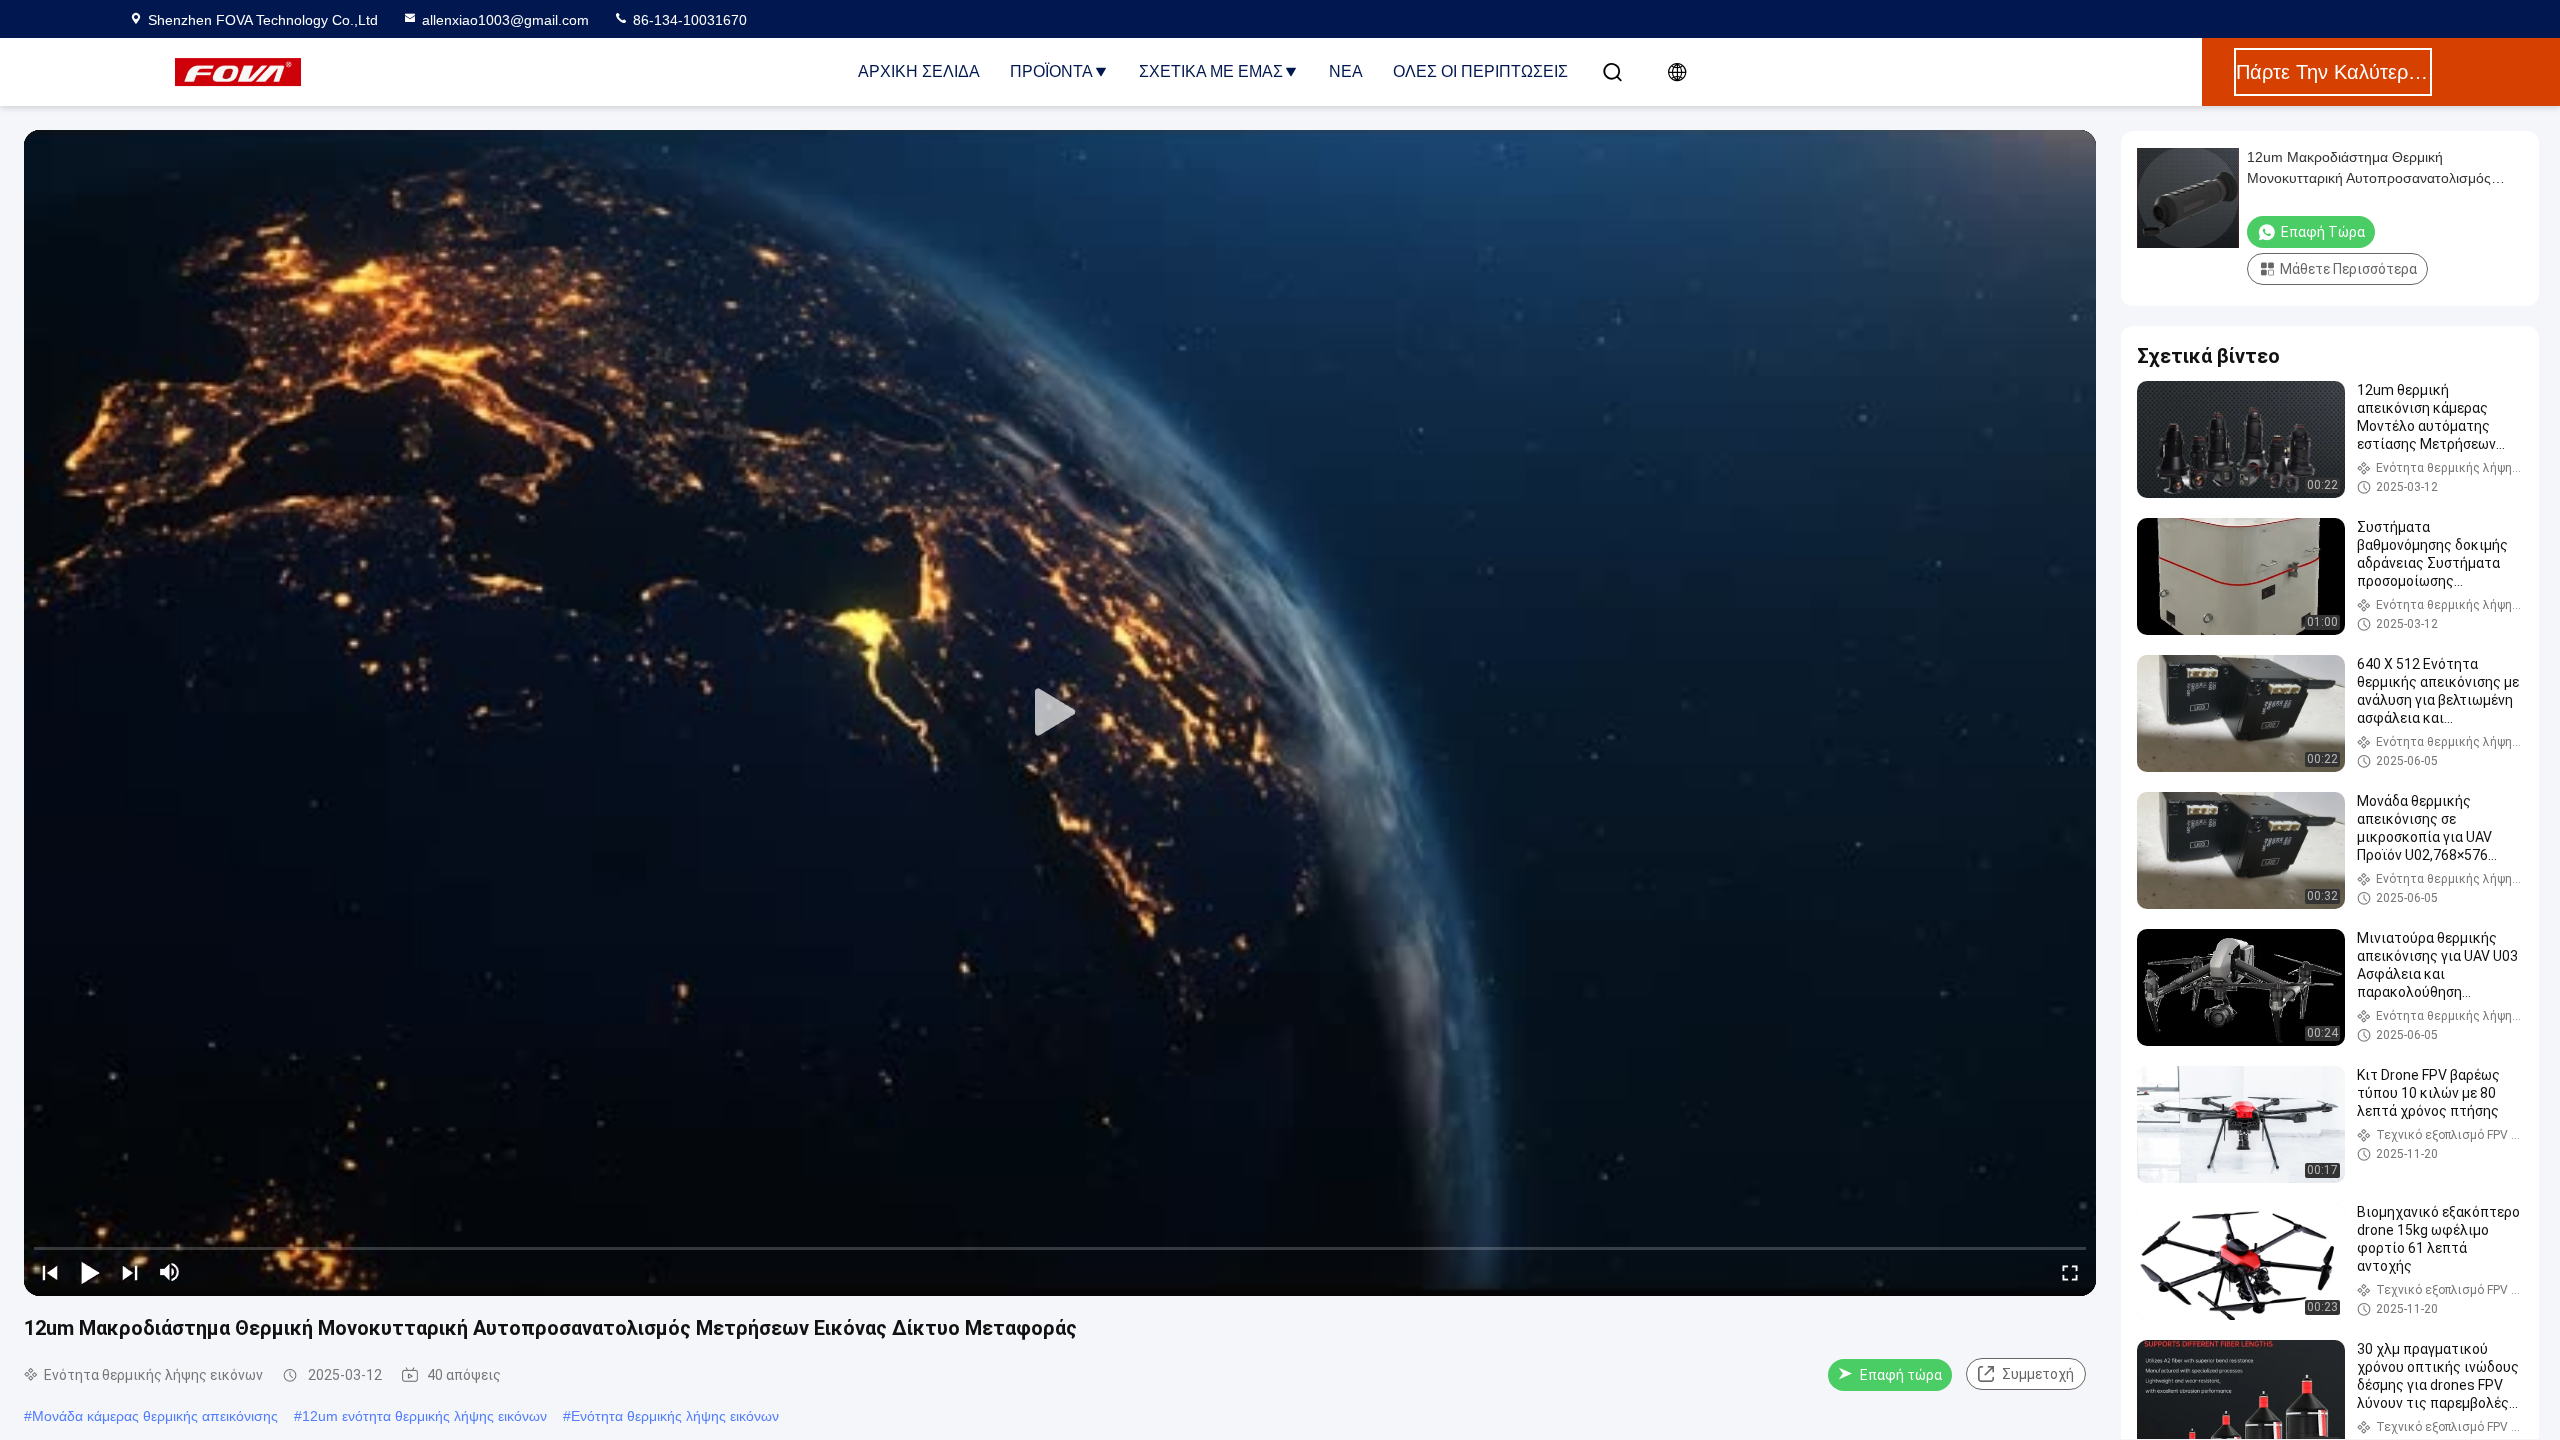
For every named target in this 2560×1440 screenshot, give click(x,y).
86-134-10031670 (688, 20)
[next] (130, 1272)
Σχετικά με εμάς (1211, 71)
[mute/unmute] (170, 1272)
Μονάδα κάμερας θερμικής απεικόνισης (155, 1416)
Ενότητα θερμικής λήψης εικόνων (675, 1416)
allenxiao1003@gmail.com (505, 20)
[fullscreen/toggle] (2070, 1272)
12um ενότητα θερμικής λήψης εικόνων (424, 1416)
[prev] (50, 1272)
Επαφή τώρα (1901, 1375)
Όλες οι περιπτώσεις (1480, 71)
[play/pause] (90, 1272)
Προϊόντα (1051, 71)
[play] (1060, 713)
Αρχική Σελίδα (919, 71)
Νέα (1346, 71)
